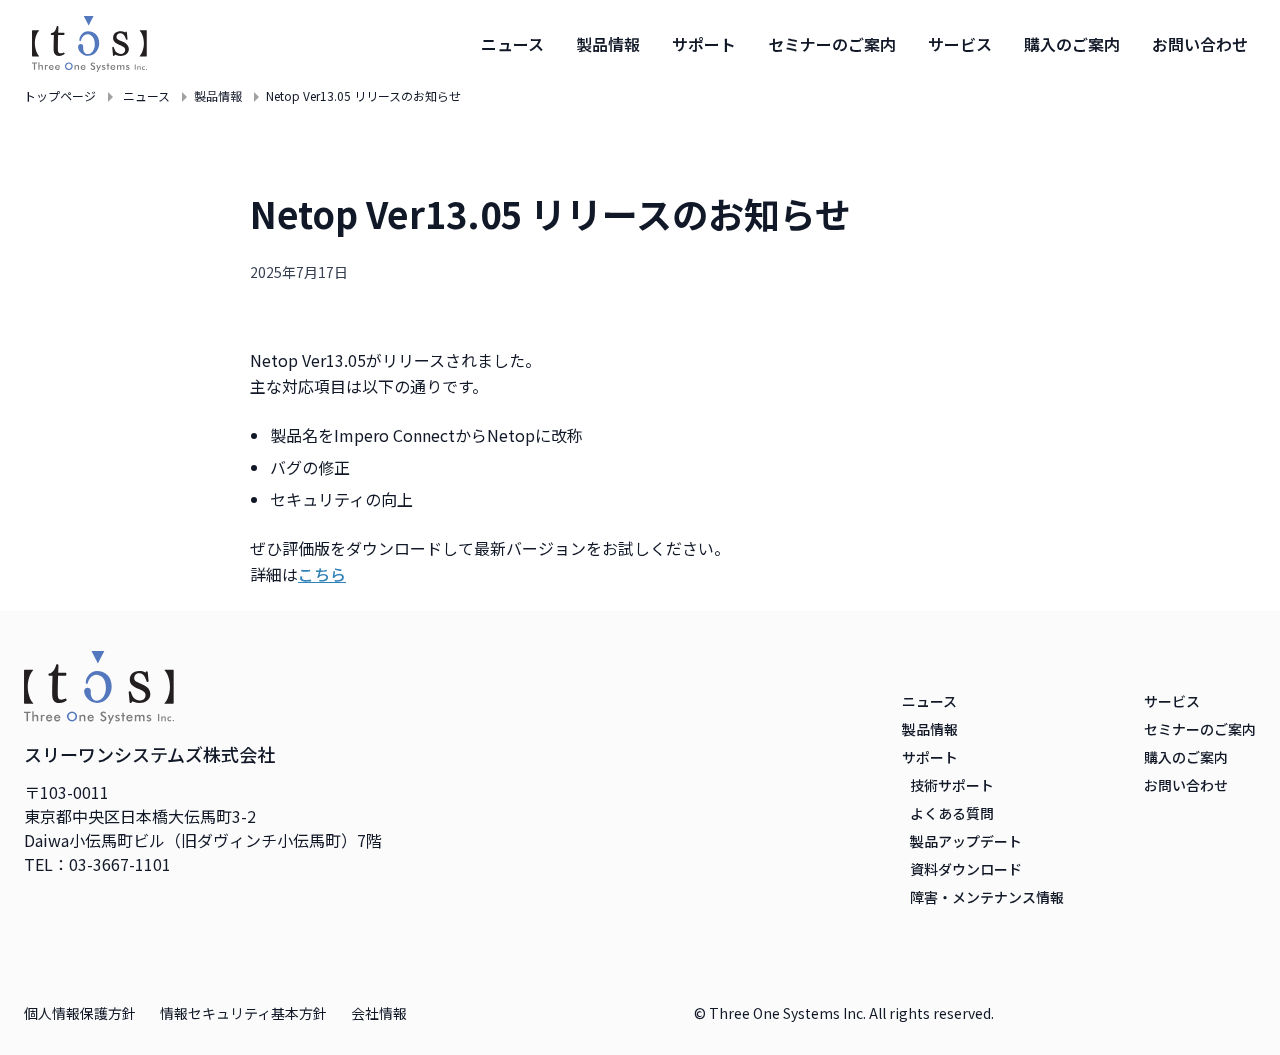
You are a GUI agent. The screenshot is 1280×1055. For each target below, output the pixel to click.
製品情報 (608, 44)
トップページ (60, 96)
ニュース (512, 44)
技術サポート (952, 785)
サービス (960, 44)
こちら (322, 574)
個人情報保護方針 (80, 1013)
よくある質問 (952, 813)
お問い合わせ (1200, 44)
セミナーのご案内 (832, 44)
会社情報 (379, 1013)
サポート (704, 44)
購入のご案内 (1072, 44)
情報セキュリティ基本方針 (243, 1013)
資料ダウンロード (966, 869)
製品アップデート (966, 841)
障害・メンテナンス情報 (987, 897)
